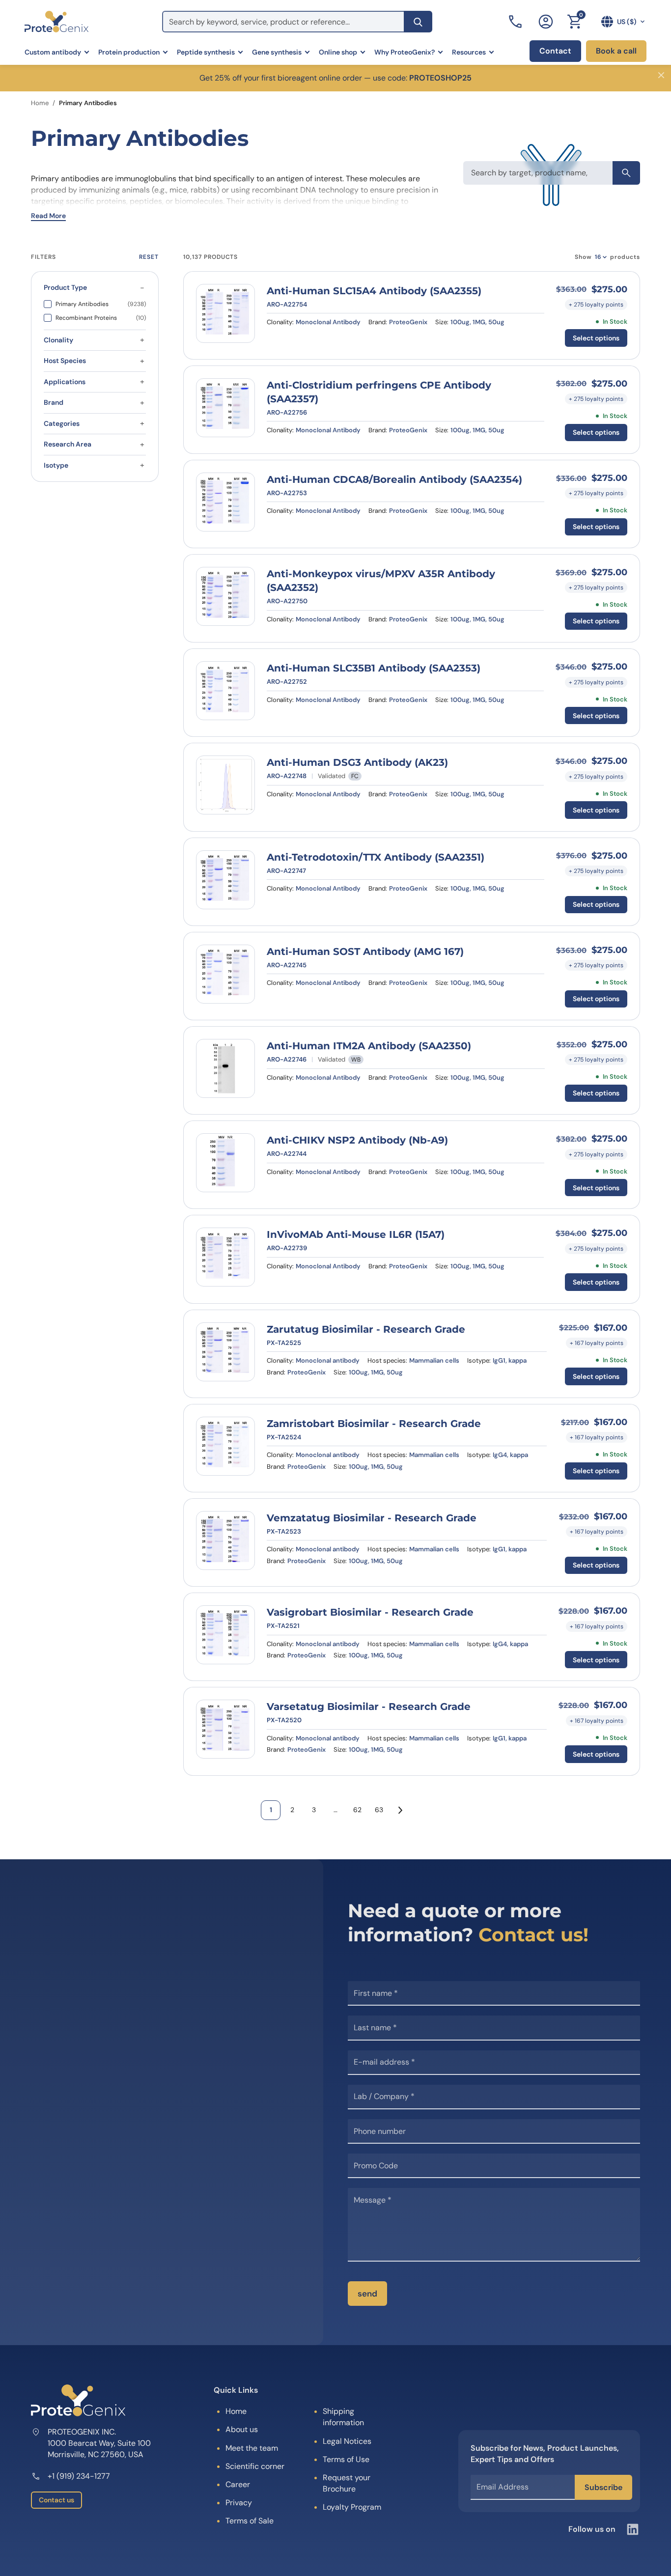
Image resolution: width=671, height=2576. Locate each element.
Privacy (239, 2503)
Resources (469, 52)
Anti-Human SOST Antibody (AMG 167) (365, 952)
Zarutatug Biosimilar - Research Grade (366, 1329)
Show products (607, 257)
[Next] (400, 1810)
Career (238, 2484)
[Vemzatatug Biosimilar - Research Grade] (225, 1540)
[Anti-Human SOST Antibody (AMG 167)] (225, 974)
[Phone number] (516, 22)
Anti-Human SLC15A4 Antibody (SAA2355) (374, 291)
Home (40, 103)
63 (379, 1810)
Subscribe (603, 2487)
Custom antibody (53, 52)
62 (357, 1810)
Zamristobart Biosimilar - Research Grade (374, 1424)
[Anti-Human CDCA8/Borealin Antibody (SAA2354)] (225, 502)
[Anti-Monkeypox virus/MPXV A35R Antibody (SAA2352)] (225, 596)
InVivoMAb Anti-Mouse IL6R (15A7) (356, 1234)
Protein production (129, 52)
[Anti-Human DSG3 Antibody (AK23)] (225, 785)
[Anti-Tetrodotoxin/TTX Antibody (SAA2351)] (225, 880)
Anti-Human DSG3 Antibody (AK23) (357, 762)
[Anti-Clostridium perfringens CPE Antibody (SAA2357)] (225, 408)
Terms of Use (346, 2459)
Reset (149, 257)
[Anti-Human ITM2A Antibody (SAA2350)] (225, 1068)
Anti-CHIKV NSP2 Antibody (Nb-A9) (357, 1140)
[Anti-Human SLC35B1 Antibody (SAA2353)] (225, 691)
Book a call (616, 51)
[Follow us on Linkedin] (633, 2529)
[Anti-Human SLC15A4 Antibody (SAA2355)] (225, 313)
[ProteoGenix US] (56, 22)
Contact (555, 51)
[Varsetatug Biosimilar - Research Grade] (225, 1729)
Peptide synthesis (206, 52)
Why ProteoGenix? (405, 52)
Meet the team (252, 2448)
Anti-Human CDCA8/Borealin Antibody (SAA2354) (394, 479)
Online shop (338, 52)
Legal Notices (347, 2441)
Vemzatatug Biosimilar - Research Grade (372, 1518)
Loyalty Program (352, 2507)
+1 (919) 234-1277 (79, 2476)
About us (242, 2429)
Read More (48, 216)
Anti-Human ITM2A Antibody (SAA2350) (369, 1046)
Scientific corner (255, 2466)
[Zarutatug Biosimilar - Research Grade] (225, 1352)
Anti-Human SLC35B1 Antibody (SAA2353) (374, 668)
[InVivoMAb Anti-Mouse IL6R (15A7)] (225, 1257)
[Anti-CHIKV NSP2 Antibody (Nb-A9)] (225, 1163)
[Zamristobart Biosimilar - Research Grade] (225, 1446)
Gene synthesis (277, 52)
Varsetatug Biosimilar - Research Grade (369, 1707)
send (367, 2294)
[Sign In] (546, 22)
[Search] (418, 22)
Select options (596, 338)
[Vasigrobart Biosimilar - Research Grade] (225, 1635)
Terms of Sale (250, 2521)
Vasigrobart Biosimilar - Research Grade (370, 1612)
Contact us (56, 2500)
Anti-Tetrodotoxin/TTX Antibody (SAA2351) (376, 857)
